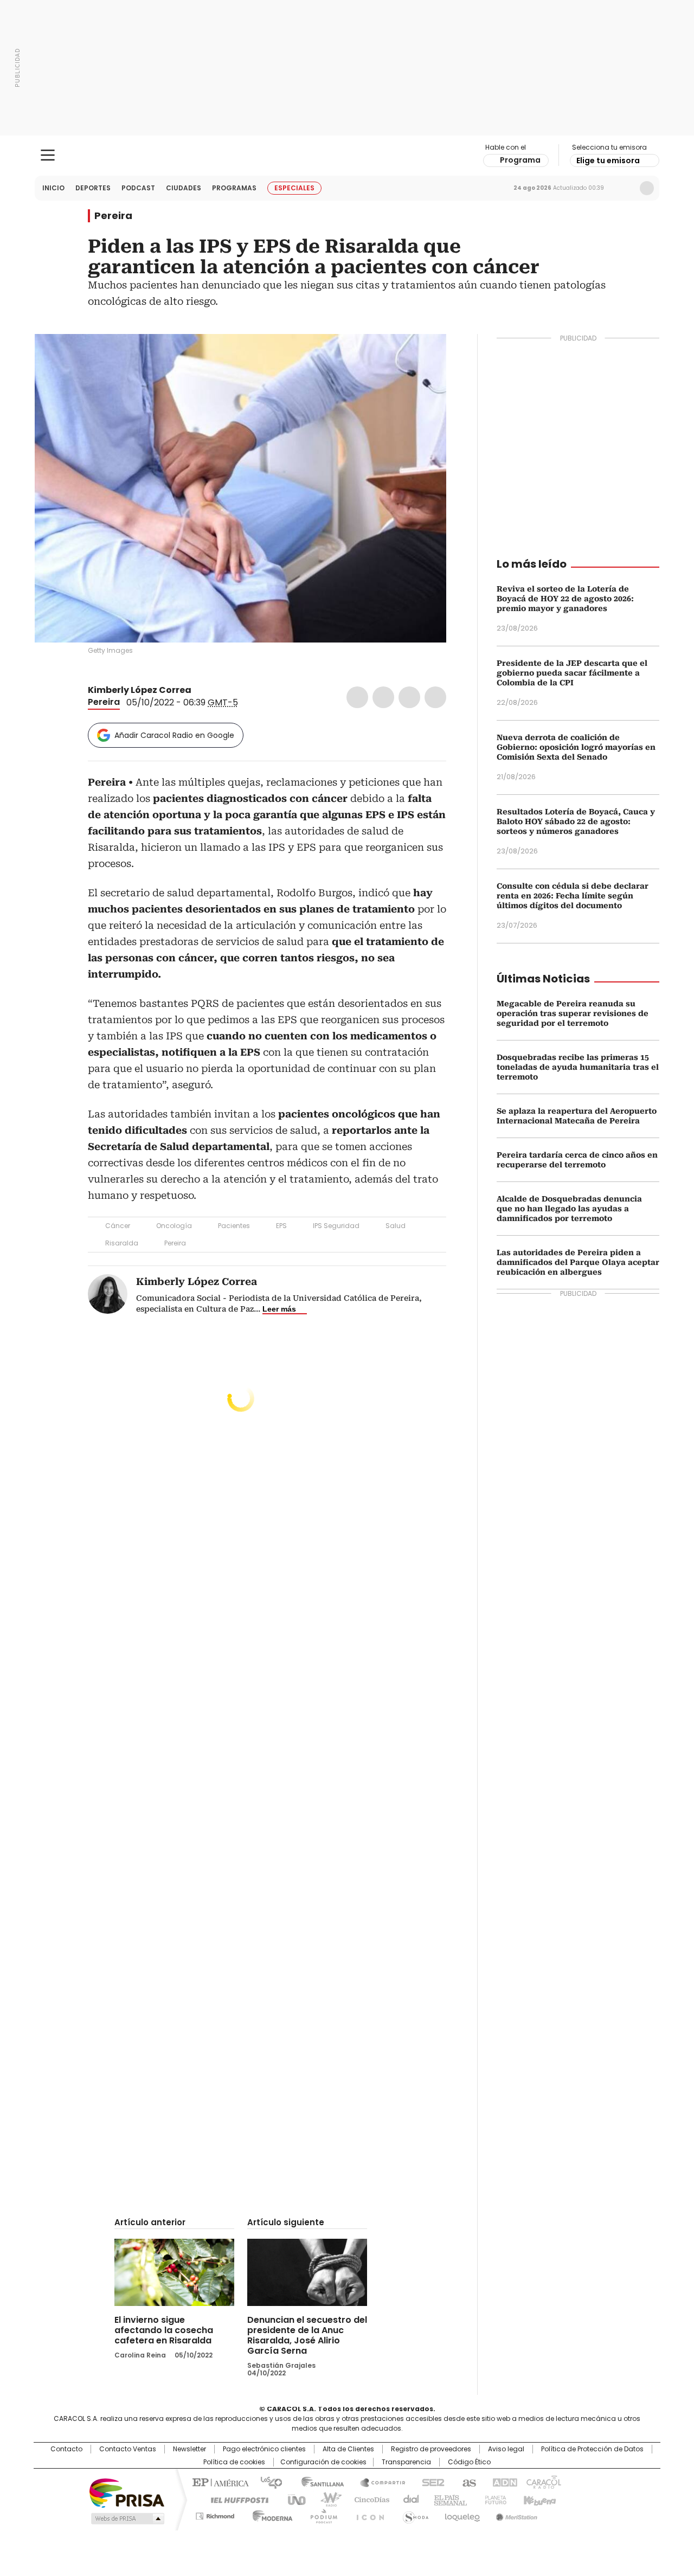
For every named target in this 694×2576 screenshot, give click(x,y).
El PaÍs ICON (367, 2514)
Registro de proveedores (431, 2449)
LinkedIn (409, 697)
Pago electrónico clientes (264, 2449)
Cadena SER (430, 2482)
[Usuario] (647, 188)
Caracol (543, 2482)
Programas (234, 188)
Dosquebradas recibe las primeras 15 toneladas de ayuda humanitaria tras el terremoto (578, 1067)
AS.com (467, 2482)
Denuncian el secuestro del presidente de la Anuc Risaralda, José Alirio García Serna (307, 2335)
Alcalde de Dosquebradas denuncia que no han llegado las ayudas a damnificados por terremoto (569, 1209)
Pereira (113, 216)
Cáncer (118, 1226)
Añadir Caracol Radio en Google (174, 735)
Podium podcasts (320, 2514)
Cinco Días (368, 2499)
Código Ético (469, 2462)
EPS (281, 1226)
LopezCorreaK (199, 690)
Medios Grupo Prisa (127, 2519)
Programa (520, 160)
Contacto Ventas (128, 2449)
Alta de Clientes (348, 2449)
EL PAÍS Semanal (447, 2499)
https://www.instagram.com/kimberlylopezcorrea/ (212, 690)
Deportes (93, 188)
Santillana (318, 2482)
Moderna (270, 2514)
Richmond (215, 2514)
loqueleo (462, 2514)
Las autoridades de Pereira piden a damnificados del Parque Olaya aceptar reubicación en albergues (578, 1262)
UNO (293, 2499)
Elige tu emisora (608, 160)
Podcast (138, 188)
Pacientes (234, 1226)
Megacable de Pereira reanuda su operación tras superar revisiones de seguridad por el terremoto (573, 1013)
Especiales (294, 188)
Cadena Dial (408, 2499)
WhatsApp (435, 697)
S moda (414, 2514)
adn (503, 2482)
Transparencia (406, 2462)
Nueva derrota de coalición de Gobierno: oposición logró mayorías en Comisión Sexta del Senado (576, 747)
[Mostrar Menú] (48, 155)
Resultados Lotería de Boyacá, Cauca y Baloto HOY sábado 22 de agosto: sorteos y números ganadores (576, 821)
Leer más (279, 1309)
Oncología (174, 1226)
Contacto (66, 2449)
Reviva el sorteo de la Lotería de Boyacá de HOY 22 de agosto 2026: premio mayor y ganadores (565, 599)
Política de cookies (234, 2462)
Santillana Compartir (378, 2482)
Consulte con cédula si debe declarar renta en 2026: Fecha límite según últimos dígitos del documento (573, 896)
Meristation (515, 2514)
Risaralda (122, 1243)
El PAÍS (219, 2482)
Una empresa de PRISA (127, 2492)
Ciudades (184, 188)
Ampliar (425, 356)
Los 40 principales (267, 2482)
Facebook (357, 697)
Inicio (53, 188)
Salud (396, 1226)
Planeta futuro (493, 2499)
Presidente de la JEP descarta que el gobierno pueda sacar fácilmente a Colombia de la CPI (572, 673)
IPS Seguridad (336, 1226)
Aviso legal (506, 2449)
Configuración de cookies (323, 2462)
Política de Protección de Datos (592, 2449)
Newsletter (624, 188)
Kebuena (538, 2499)
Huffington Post (235, 2499)
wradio (326, 2499)
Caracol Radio (347, 156)
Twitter (383, 697)
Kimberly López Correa (140, 690)
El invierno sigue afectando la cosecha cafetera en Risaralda (164, 2330)
